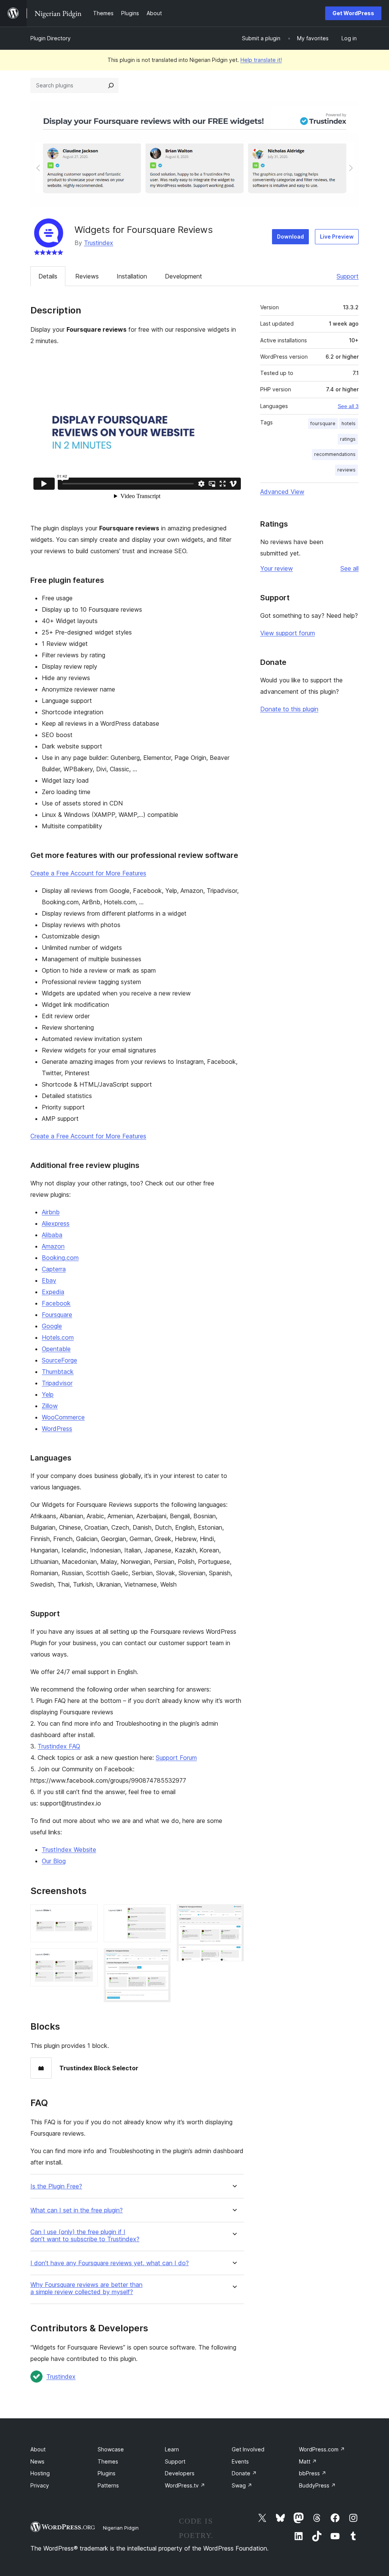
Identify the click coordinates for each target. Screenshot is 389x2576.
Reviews (87, 276)
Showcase (111, 2449)
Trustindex (99, 243)
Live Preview (337, 237)
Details (48, 276)
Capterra (54, 1269)
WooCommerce (63, 1417)
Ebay (49, 1280)
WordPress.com (322, 2449)
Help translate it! (261, 60)
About (38, 2449)
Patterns (108, 2485)
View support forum (288, 633)
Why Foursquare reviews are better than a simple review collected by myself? (86, 2288)
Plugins (107, 2473)
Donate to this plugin (289, 709)
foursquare (323, 423)
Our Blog (54, 1861)
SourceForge (59, 1360)
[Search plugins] (111, 85)
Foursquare (57, 1315)
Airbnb (51, 1212)
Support (348, 276)
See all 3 (348, 406)
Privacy (40, 2485)
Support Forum (176, 1758)
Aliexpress (56, 1223)
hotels (349, 423)
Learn (172, 2449)
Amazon (53, 1246)
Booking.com (60, 1258)
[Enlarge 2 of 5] (87, 1959)
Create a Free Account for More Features (88, 873)
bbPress (313, 2473)
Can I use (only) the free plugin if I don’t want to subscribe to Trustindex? (85, 2236)
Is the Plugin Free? (56, 2186)
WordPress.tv (185, 2485)
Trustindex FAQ (59, 1746)
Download (290, 237)
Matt (308, 2461)
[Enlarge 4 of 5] (160, 1959)
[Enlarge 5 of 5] (234, 1915)
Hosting (40, 2473)
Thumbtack (58, 1372)
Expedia (53, 1292)
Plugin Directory (51, 38)
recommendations (335, 454)
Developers (180, 2473)
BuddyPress (317, 2485)
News (37, 2461)
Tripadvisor (57, 1383)
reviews (346, 470)
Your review (277, 568)
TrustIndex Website (69, 1850)
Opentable (56, 1349)
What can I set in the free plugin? (77, 2210)
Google (52, 1326)
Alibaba (52, 1235)
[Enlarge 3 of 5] (160, 1915)
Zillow (50, 1406)
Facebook (56, 1303)
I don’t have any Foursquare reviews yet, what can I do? (110, 2263)
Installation (132, 276)
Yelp (48, 1394)
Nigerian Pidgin (121, 2528)
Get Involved (248, 2449)
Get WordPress (353, 13)
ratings (348, 439)
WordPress (57, 1429)
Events (240, 2461)
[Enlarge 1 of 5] (87, 1915)
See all (349, 568)
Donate (244, 2473)
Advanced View (282, 492)
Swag (242, 2485)
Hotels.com (58, 1337)
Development (183, 276)
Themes (108, 2461)
